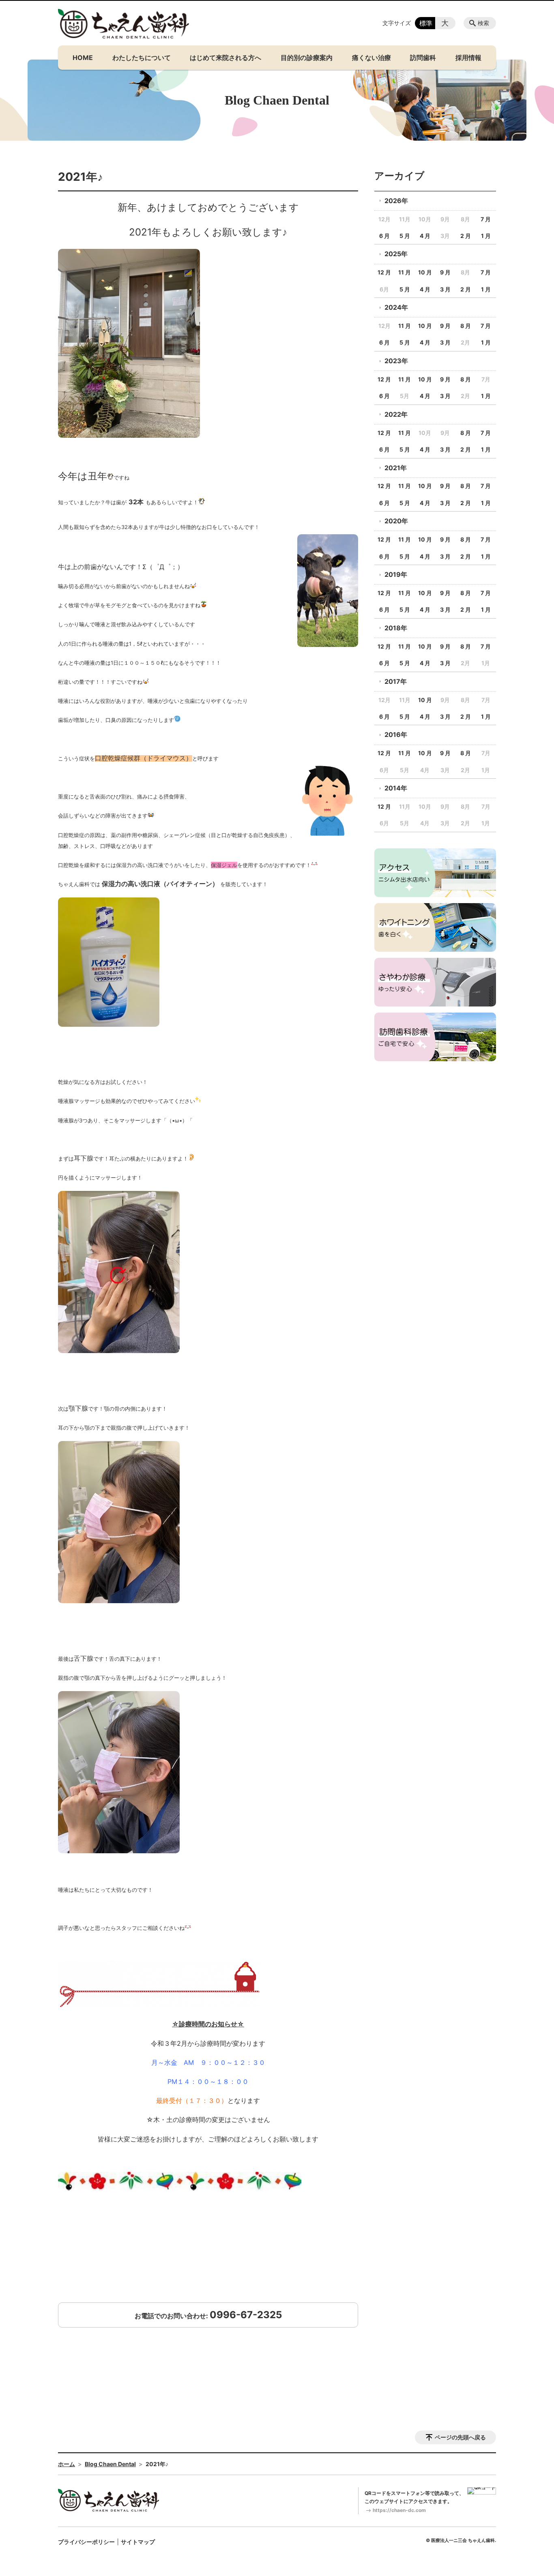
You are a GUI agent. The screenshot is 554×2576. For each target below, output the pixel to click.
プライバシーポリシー (86, 2542)
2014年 (396, 788)
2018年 (396, 628)
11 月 (405, 272)
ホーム (67, 2464)
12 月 (384, 272)
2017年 (396, 681)
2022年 (396, 414)
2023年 (396, 361)
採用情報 (468, 58)
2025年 (396, 254)
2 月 (466, 236)
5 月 (405, 236)
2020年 (396, 521)
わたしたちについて (142, 58)
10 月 (425, 272)
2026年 (396, 201)
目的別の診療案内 (307, 58)
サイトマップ (138, 2542)
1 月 (486, 236)
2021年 (396, 468)
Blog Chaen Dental (110, 2464)
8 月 (466, 326)
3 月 (445, 289)
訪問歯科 (423, 58)
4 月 (425, 236)
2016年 (396, 734)
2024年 (396, 307)
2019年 (396, 574)
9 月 (445, 272)
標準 (426, 23)
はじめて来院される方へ (225, 58)
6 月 (384, 236)
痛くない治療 (371, 58)
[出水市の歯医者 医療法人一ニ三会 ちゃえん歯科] (124, 24)
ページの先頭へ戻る (460, 2437)
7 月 (486, 219)
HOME (83, 58)
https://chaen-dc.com (399, 2510)
